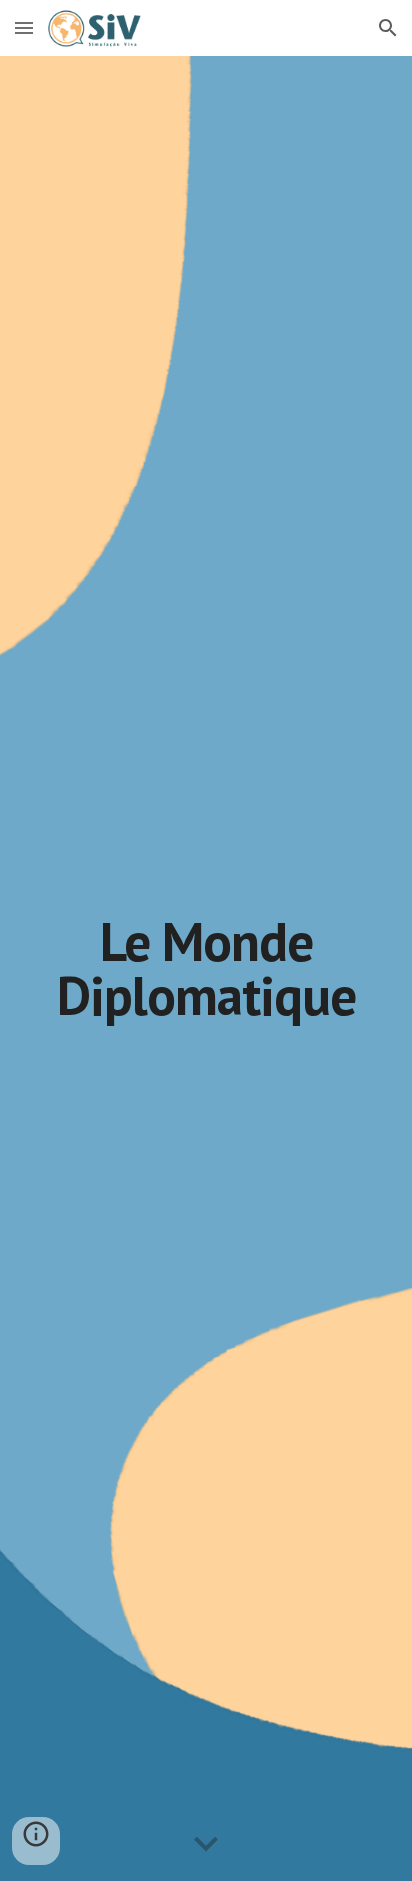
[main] (206, 968)
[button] (24, 27)
